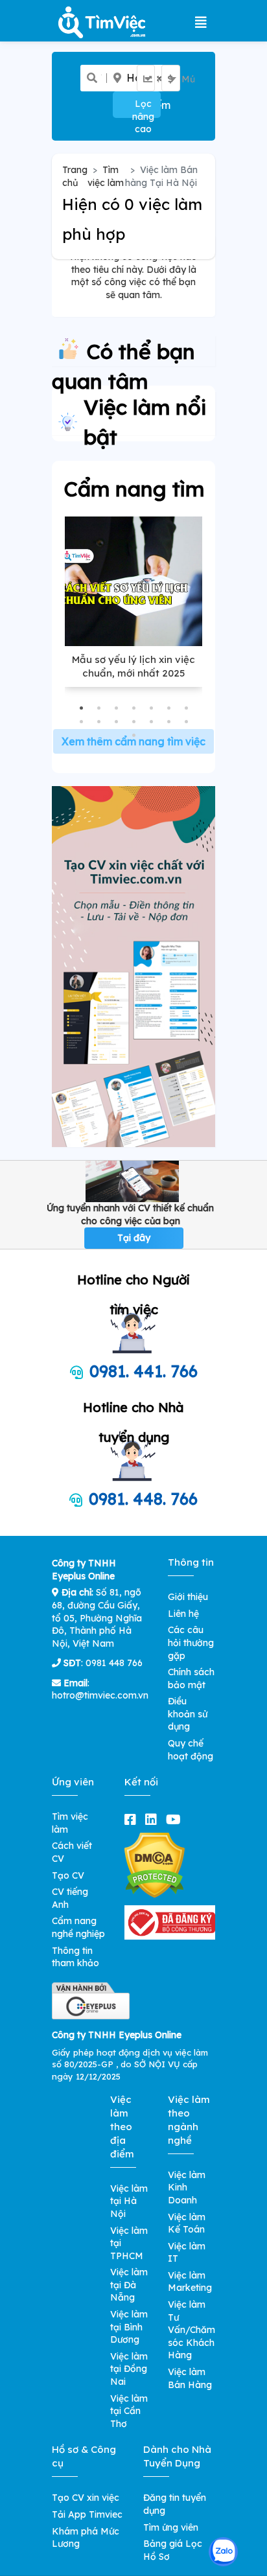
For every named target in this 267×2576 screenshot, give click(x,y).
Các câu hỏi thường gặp (191, 1642)
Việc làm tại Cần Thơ (129, 2411)
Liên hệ (183, 1614)
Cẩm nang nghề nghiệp (78, 1927)
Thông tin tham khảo (75, 1957)
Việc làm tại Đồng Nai (129, 2369)
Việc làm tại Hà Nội (129, 2201)
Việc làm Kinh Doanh (187, 2187)
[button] (81, 708)
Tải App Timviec (87, 2514)
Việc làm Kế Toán (187, 2223)
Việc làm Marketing (190, 2282)
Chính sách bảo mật (191, 1678)
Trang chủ (75, 176)
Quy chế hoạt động (191, 1750)
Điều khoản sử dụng (188, 1714)
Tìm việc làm (106, 176)
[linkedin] (154, 1819)
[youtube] (176, 1819)
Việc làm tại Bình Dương (129, 2327)
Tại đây (134, 1238)
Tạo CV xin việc (86, 2498)
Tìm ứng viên (171, 2527)
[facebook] (133, 1819)
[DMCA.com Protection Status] (155, 1864)
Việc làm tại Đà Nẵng (129, 2285)
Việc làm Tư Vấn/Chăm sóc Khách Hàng (192, 2330)
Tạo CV (68, 1875)
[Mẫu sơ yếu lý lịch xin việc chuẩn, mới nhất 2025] (133, 581)
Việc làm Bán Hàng (190, 2378)
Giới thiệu (188, 1597)
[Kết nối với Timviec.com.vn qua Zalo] (223, 2552)
